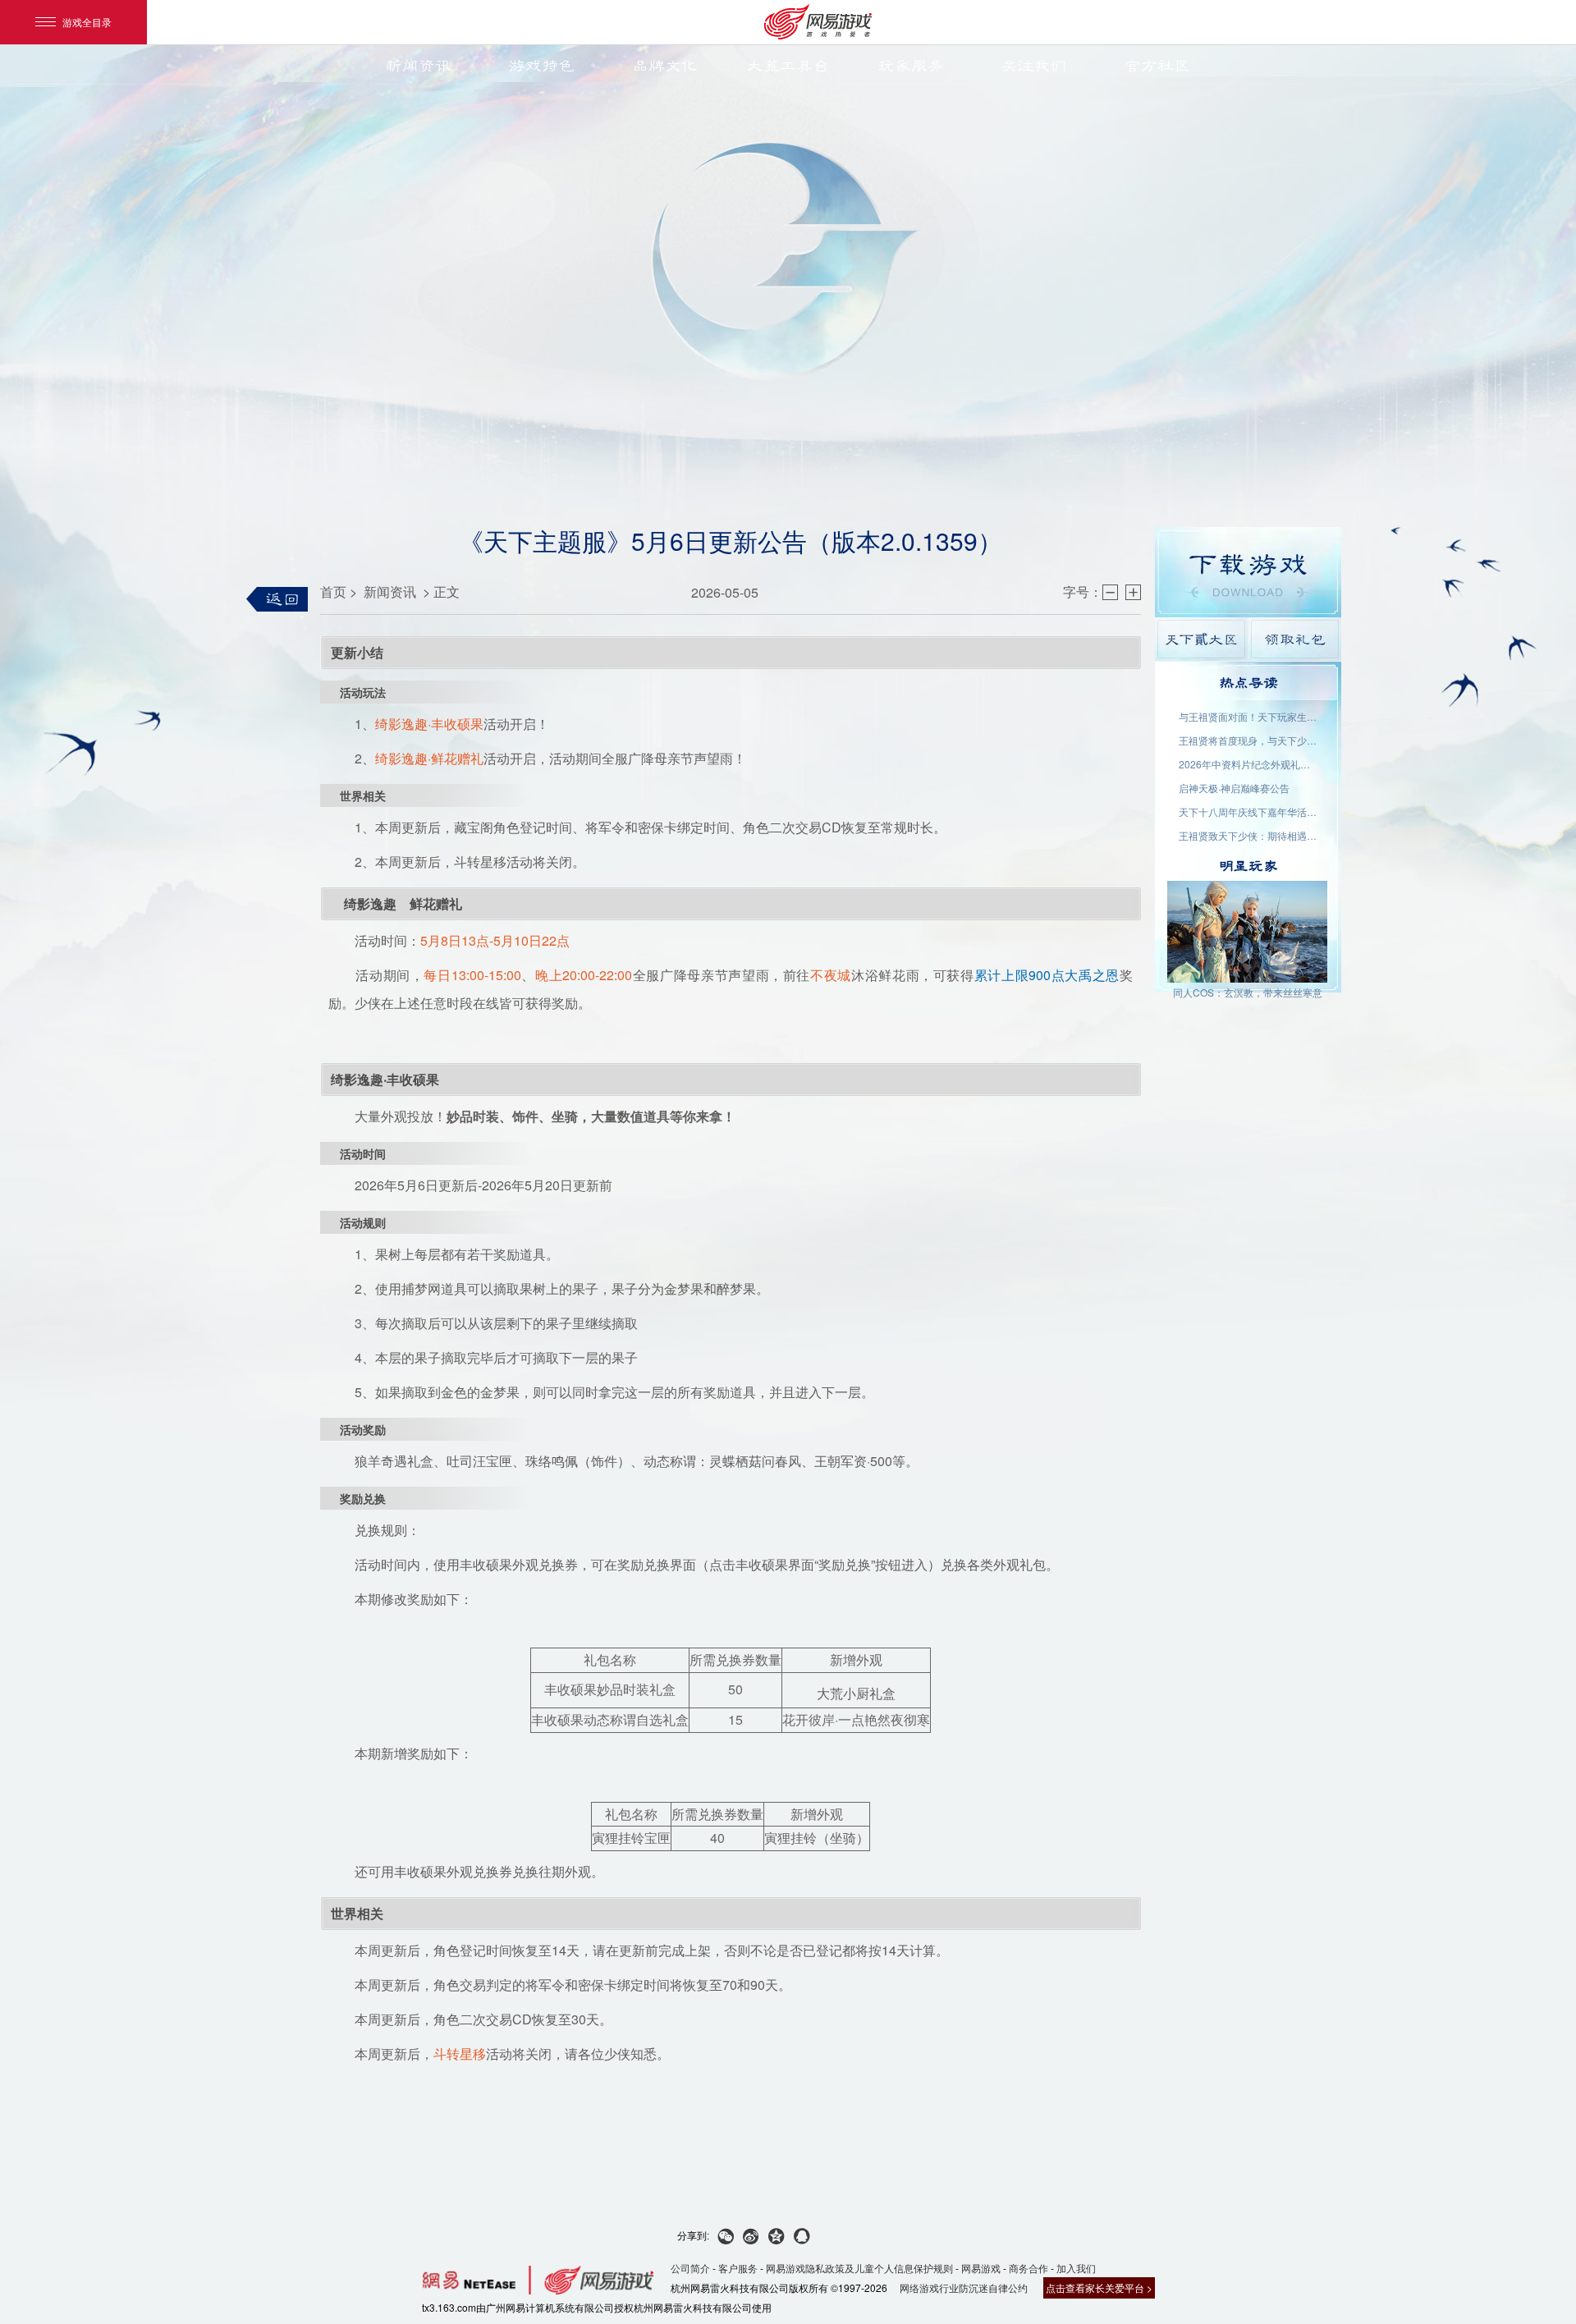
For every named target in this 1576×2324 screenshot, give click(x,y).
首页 (333, 591)
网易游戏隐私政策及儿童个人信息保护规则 (859, 2268)
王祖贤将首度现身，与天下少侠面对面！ (1248, 740)
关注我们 (1034, 66)
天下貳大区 (1201, 639)
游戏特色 (542, 66)
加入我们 (1076, 2268)
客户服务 (738, 2268)
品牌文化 (665, 66)
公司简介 (690, 2268)
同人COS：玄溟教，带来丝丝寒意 (1248, 992)
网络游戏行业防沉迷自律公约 (964, 2287)
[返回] (277, 599)
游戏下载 (1248, 572)
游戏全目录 (87, 22)
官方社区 (1157, 66)
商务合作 (1029, 2268)
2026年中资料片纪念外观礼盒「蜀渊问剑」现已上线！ (1248, 764)
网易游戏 (981, 2268)
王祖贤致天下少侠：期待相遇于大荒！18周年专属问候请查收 (1248, 835)
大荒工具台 (788, 66)
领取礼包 (1295, 639)
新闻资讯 (419, 66)
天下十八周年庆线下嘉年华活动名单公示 (1248, 811)
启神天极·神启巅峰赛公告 (1234, 788)
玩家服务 (911, 66)
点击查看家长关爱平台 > (1099, 2287)
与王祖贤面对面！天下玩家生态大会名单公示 (1248, 716)
